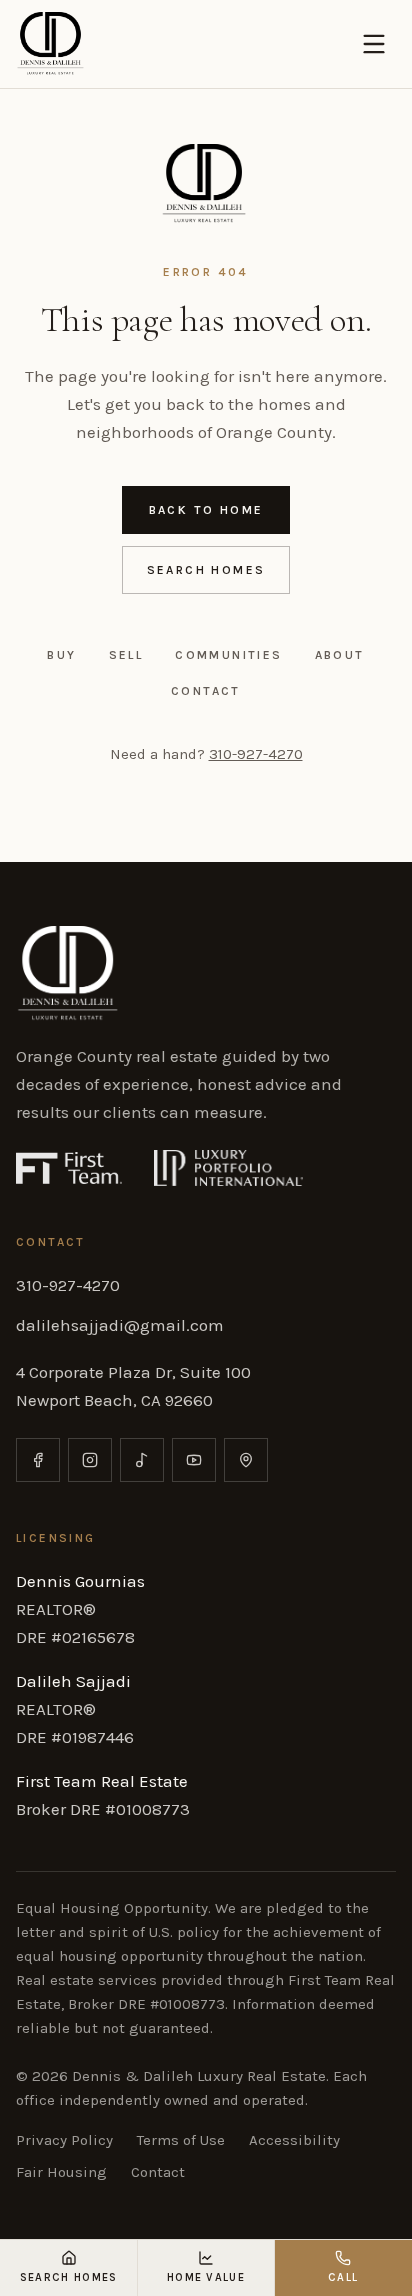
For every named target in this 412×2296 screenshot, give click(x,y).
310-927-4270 (256, 754)
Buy (61, 655)
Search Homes (206, 570)
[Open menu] (374, 44)
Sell (126, 655)
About (340, 655)
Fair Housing (61, 2172)
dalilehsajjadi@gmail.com (120, 1325)
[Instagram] (90, 1460)
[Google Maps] (246, 1460)
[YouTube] (194, 1460)
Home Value (206, 2277)
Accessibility (294, 2140)
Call (343, 2277)
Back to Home (206, 510)
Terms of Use (181, 2140)
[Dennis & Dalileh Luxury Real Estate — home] (52, 44)
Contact (206, 691)
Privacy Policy (64, 2140)
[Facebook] (38, 1460)
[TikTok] (142, 1460)
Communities (228, 655)
